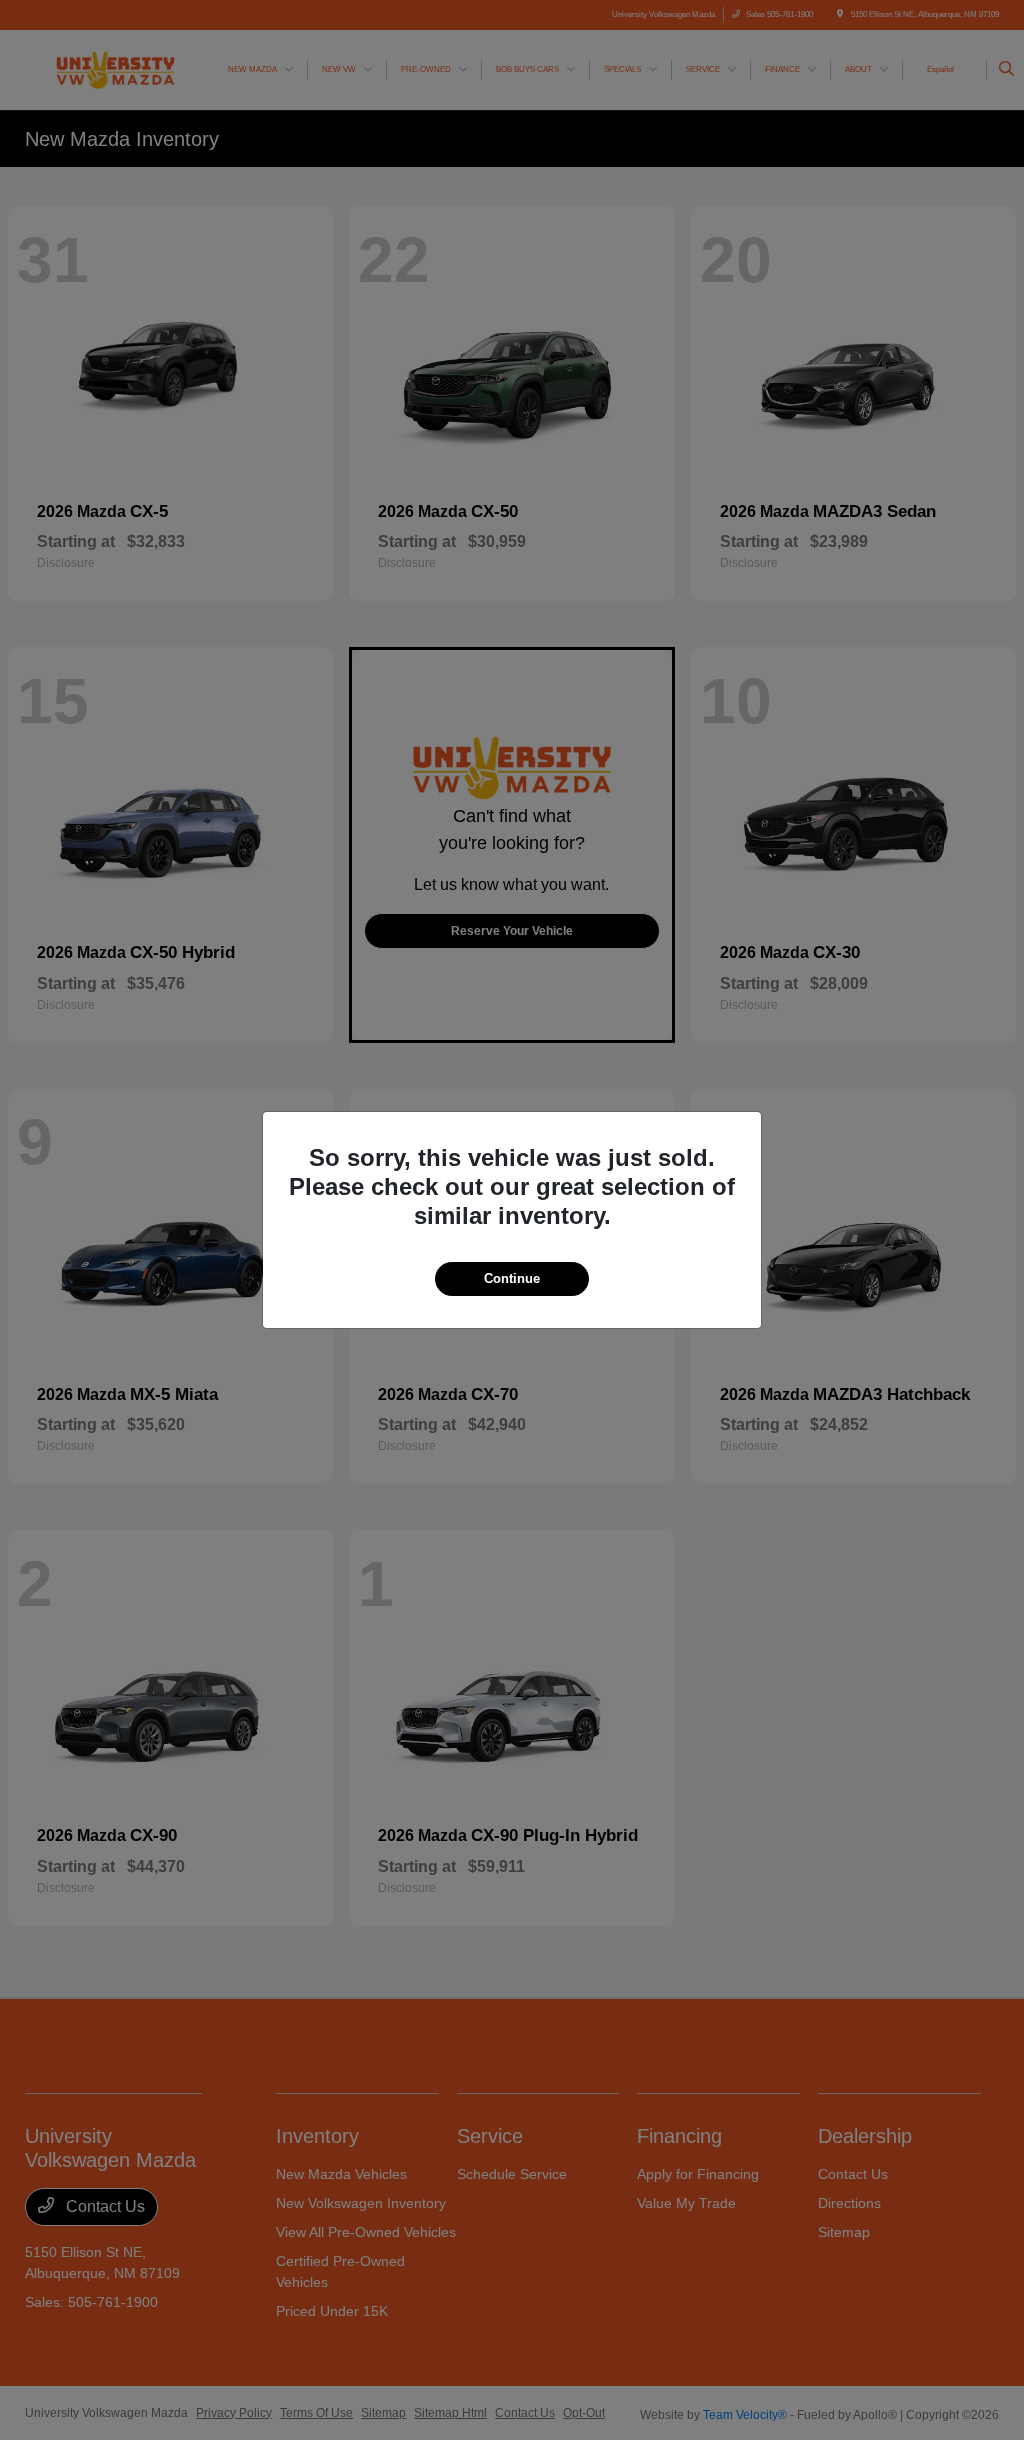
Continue (512, 1278)
